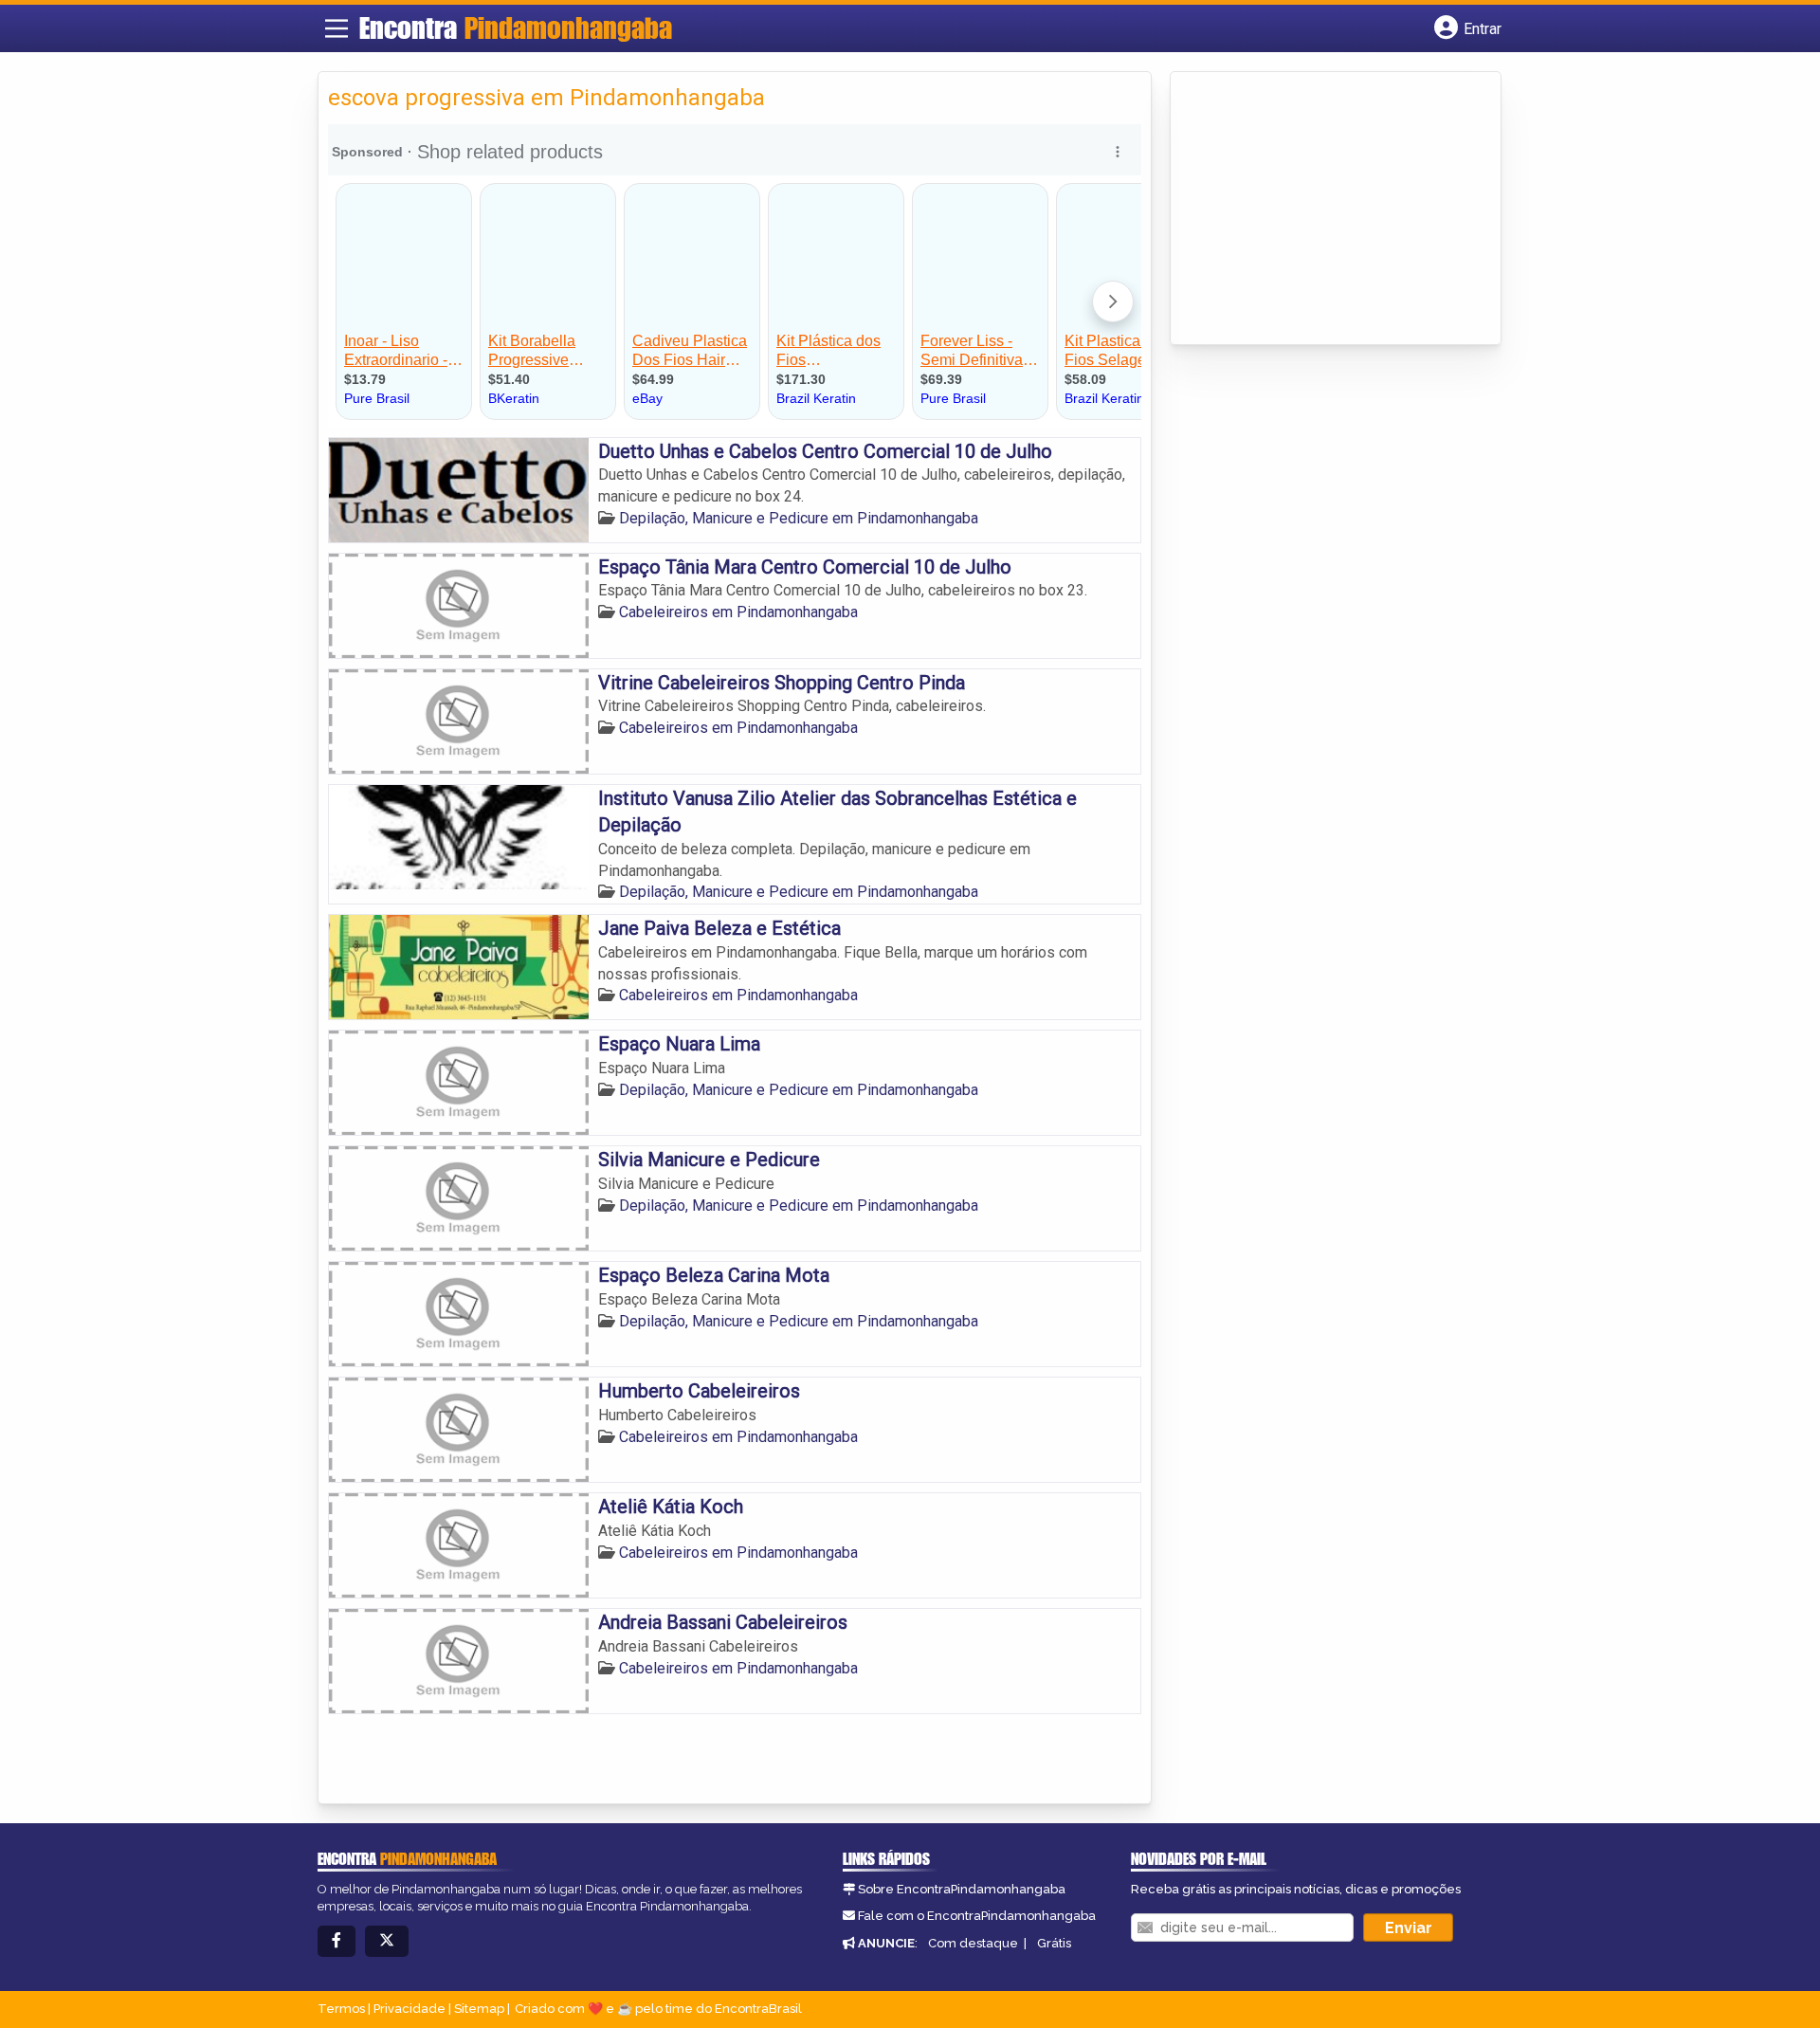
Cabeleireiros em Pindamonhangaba (738, 612)
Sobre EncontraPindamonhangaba (962, 1889)
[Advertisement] (1322, 210)
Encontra (516, 27)
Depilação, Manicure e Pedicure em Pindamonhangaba (799, 518)
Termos (341, 2009)
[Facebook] (337, 1941)
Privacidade (409, 2009)
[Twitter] (387, 1941)
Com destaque (973, 1943)
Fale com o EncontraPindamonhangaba (977, 1916)
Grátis (1054, 1943)
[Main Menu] (337, 28)
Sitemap (479, 2009)
